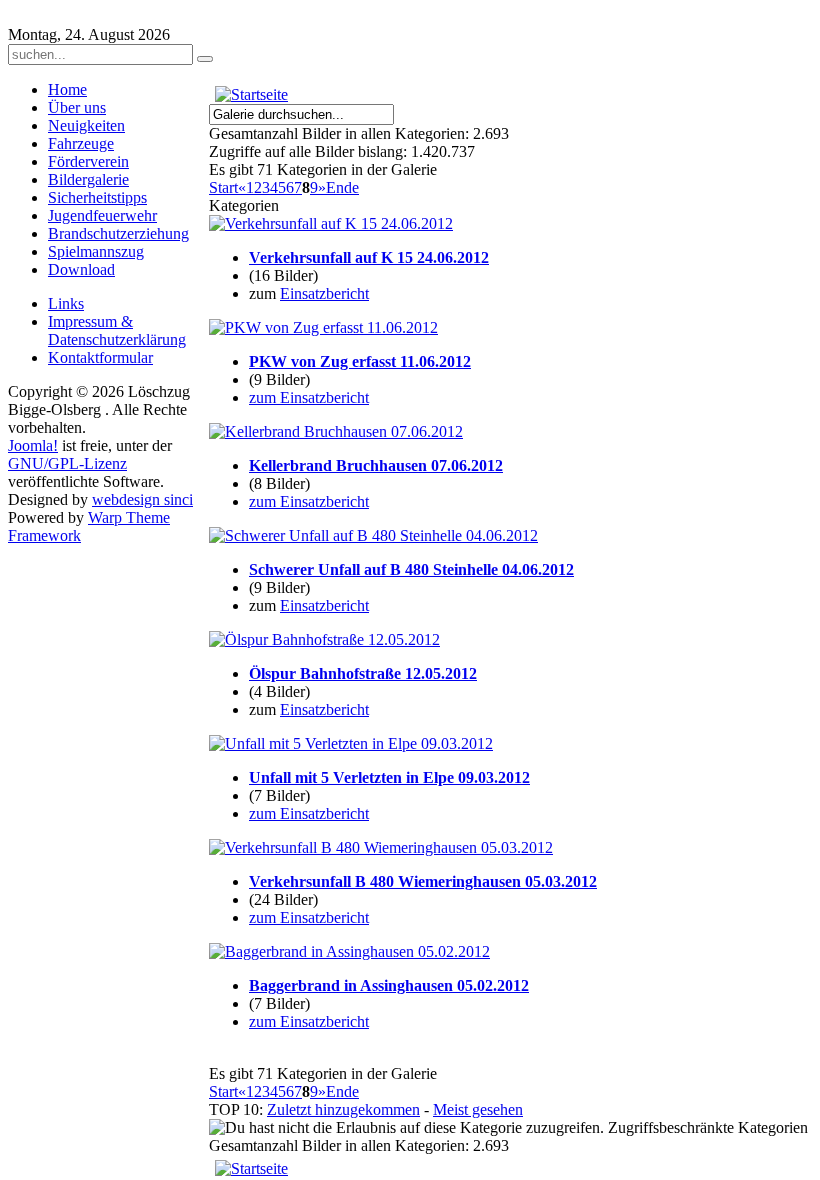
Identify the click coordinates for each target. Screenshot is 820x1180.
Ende (342, 187)
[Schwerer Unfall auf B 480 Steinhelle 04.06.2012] (373, 535)
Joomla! (33, 445)
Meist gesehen (478, 1109)
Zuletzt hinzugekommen (343, 1109)
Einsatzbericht (324, 293)
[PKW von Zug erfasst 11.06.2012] (323, 327)
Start (223, 187)
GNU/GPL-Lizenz (67, 463)
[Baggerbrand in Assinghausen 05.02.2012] (349, 951)
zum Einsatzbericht (309, 397)
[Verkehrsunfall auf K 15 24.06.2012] (331, 223)
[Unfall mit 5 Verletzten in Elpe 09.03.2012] (351, 743)
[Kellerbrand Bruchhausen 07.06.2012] (336, 431)
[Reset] (205, 59)
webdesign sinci (142, 499)
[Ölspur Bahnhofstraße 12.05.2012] (324, 639)
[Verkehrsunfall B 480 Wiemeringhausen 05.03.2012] (381, 847)
